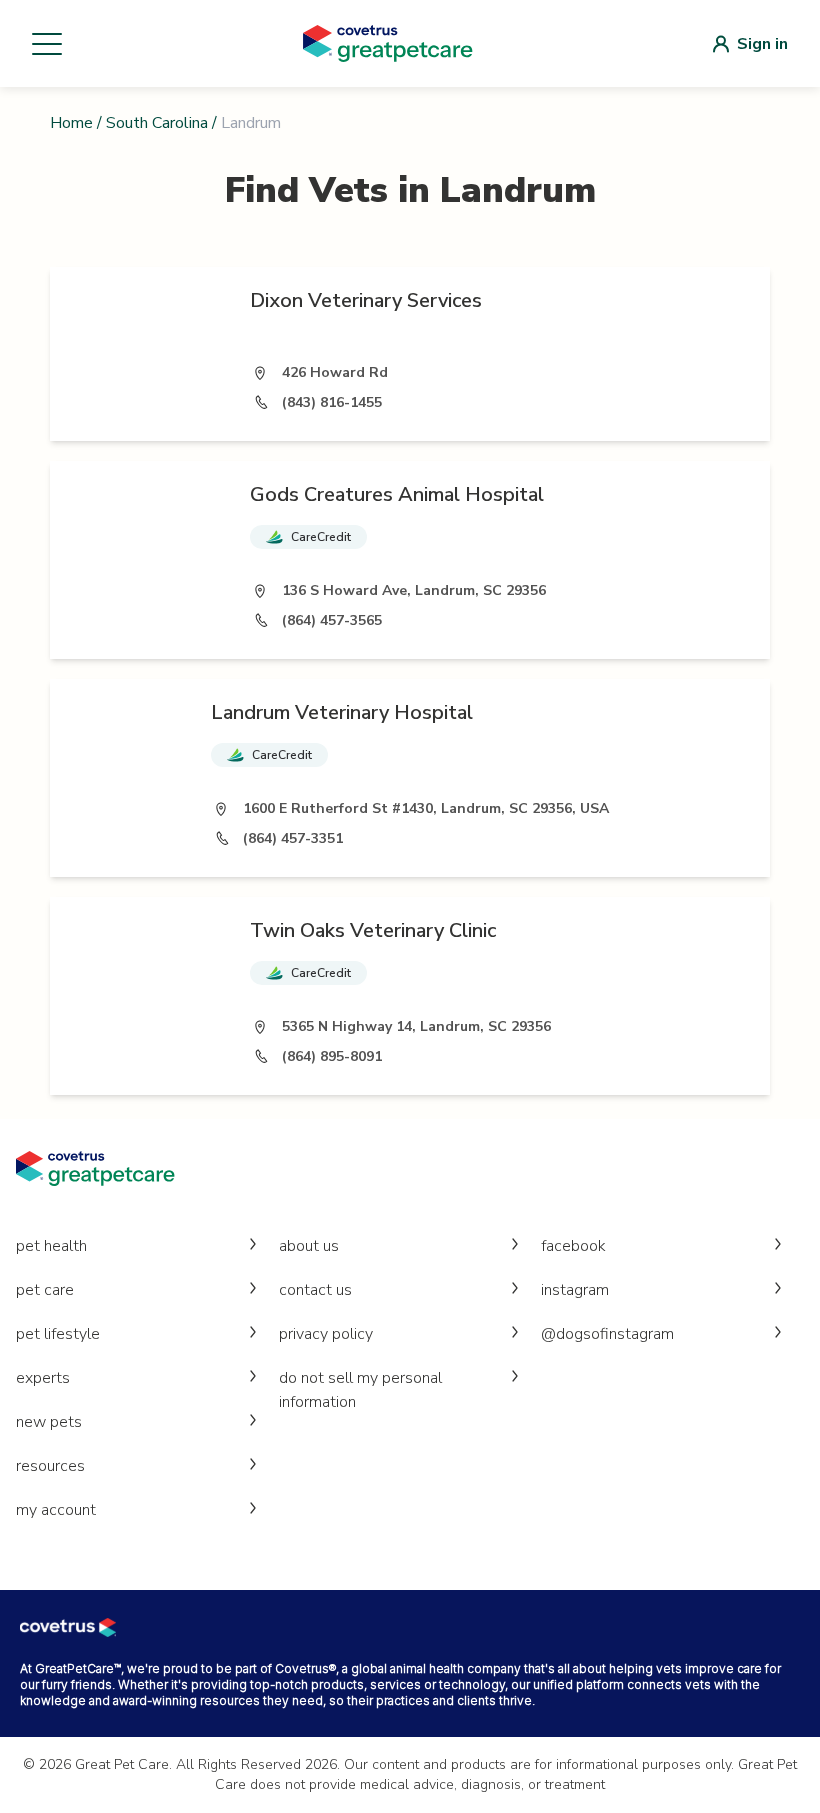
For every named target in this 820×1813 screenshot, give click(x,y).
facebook (573, 1246)
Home (71, 123)
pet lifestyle (58, 1334)
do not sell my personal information (360, 1390)
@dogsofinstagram (607, 1334)
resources (50, 1466)
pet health (51, 1246)
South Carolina (157, 123)
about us (309, 1246)
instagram (575, 1290)
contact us (315, 1290)
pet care (45, 1290)
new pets (49, 1422)
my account (56, 1510)
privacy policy (326, 1334)
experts (43, 1378)
